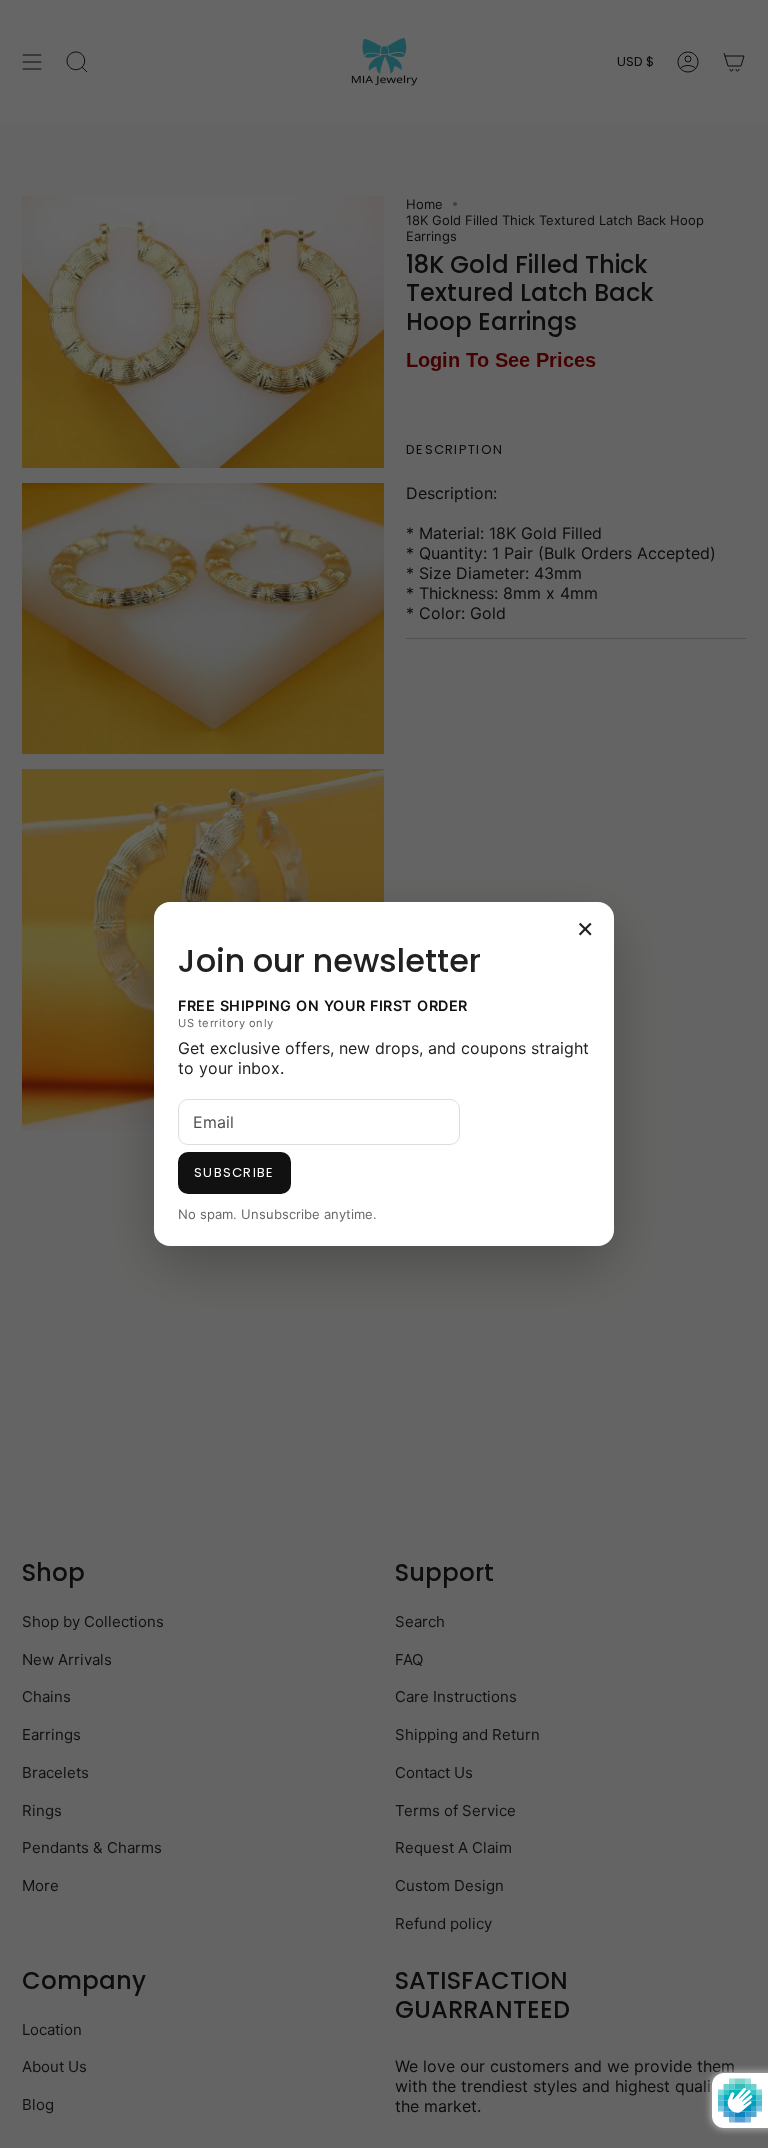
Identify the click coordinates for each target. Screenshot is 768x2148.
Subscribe (234, 1172)
